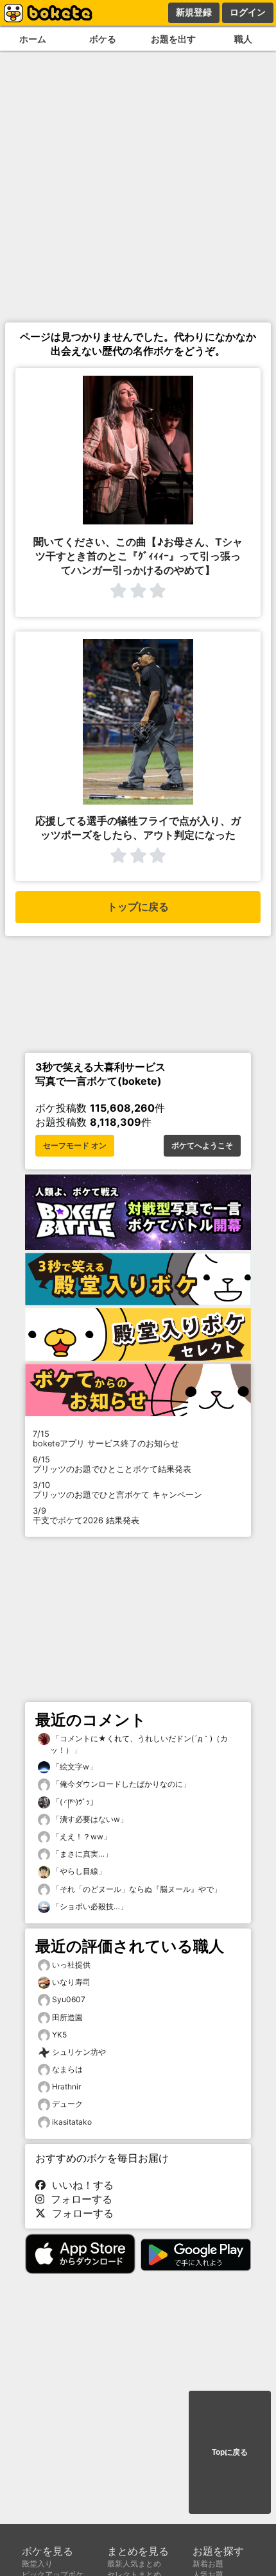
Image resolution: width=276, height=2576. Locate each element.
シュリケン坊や (79, 2052)
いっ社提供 (71, 1965)
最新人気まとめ (134, 2563)
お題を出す (173, 39)
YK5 (59, 2035)
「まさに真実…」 (81, 1854)
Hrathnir (66, 2087)
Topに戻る (230, 2452)
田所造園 (67, 2017)
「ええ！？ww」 (81, 1836)
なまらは (67, 2069)
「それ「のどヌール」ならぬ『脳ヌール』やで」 (136, 1889)
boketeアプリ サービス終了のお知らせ (106, 1439)
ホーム (33, 39)
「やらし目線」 (78, 1871)
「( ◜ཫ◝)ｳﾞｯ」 (74, 1802)
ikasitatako (72, 2122)
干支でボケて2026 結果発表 (86, 1516)
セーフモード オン (75, 1146)
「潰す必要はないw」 (89, 1819)
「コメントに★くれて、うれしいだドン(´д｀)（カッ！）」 (139, 1744)
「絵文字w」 (73, 1767)
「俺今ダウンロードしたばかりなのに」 (120, 1784)
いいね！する (80, 2185)
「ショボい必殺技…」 (89, 1906)
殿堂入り (37, 2563)
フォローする (78, 2199)
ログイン (248, 12)
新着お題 (208, 2563)
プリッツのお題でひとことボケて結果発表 (112, 1464)
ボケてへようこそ (202, 1146)
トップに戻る (138, 907)
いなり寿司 (71, 1982)
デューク (67, 2104)
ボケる (103, 39)
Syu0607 (69, 1999)
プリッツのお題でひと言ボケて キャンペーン (117, 1490)
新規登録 (194, 12)
